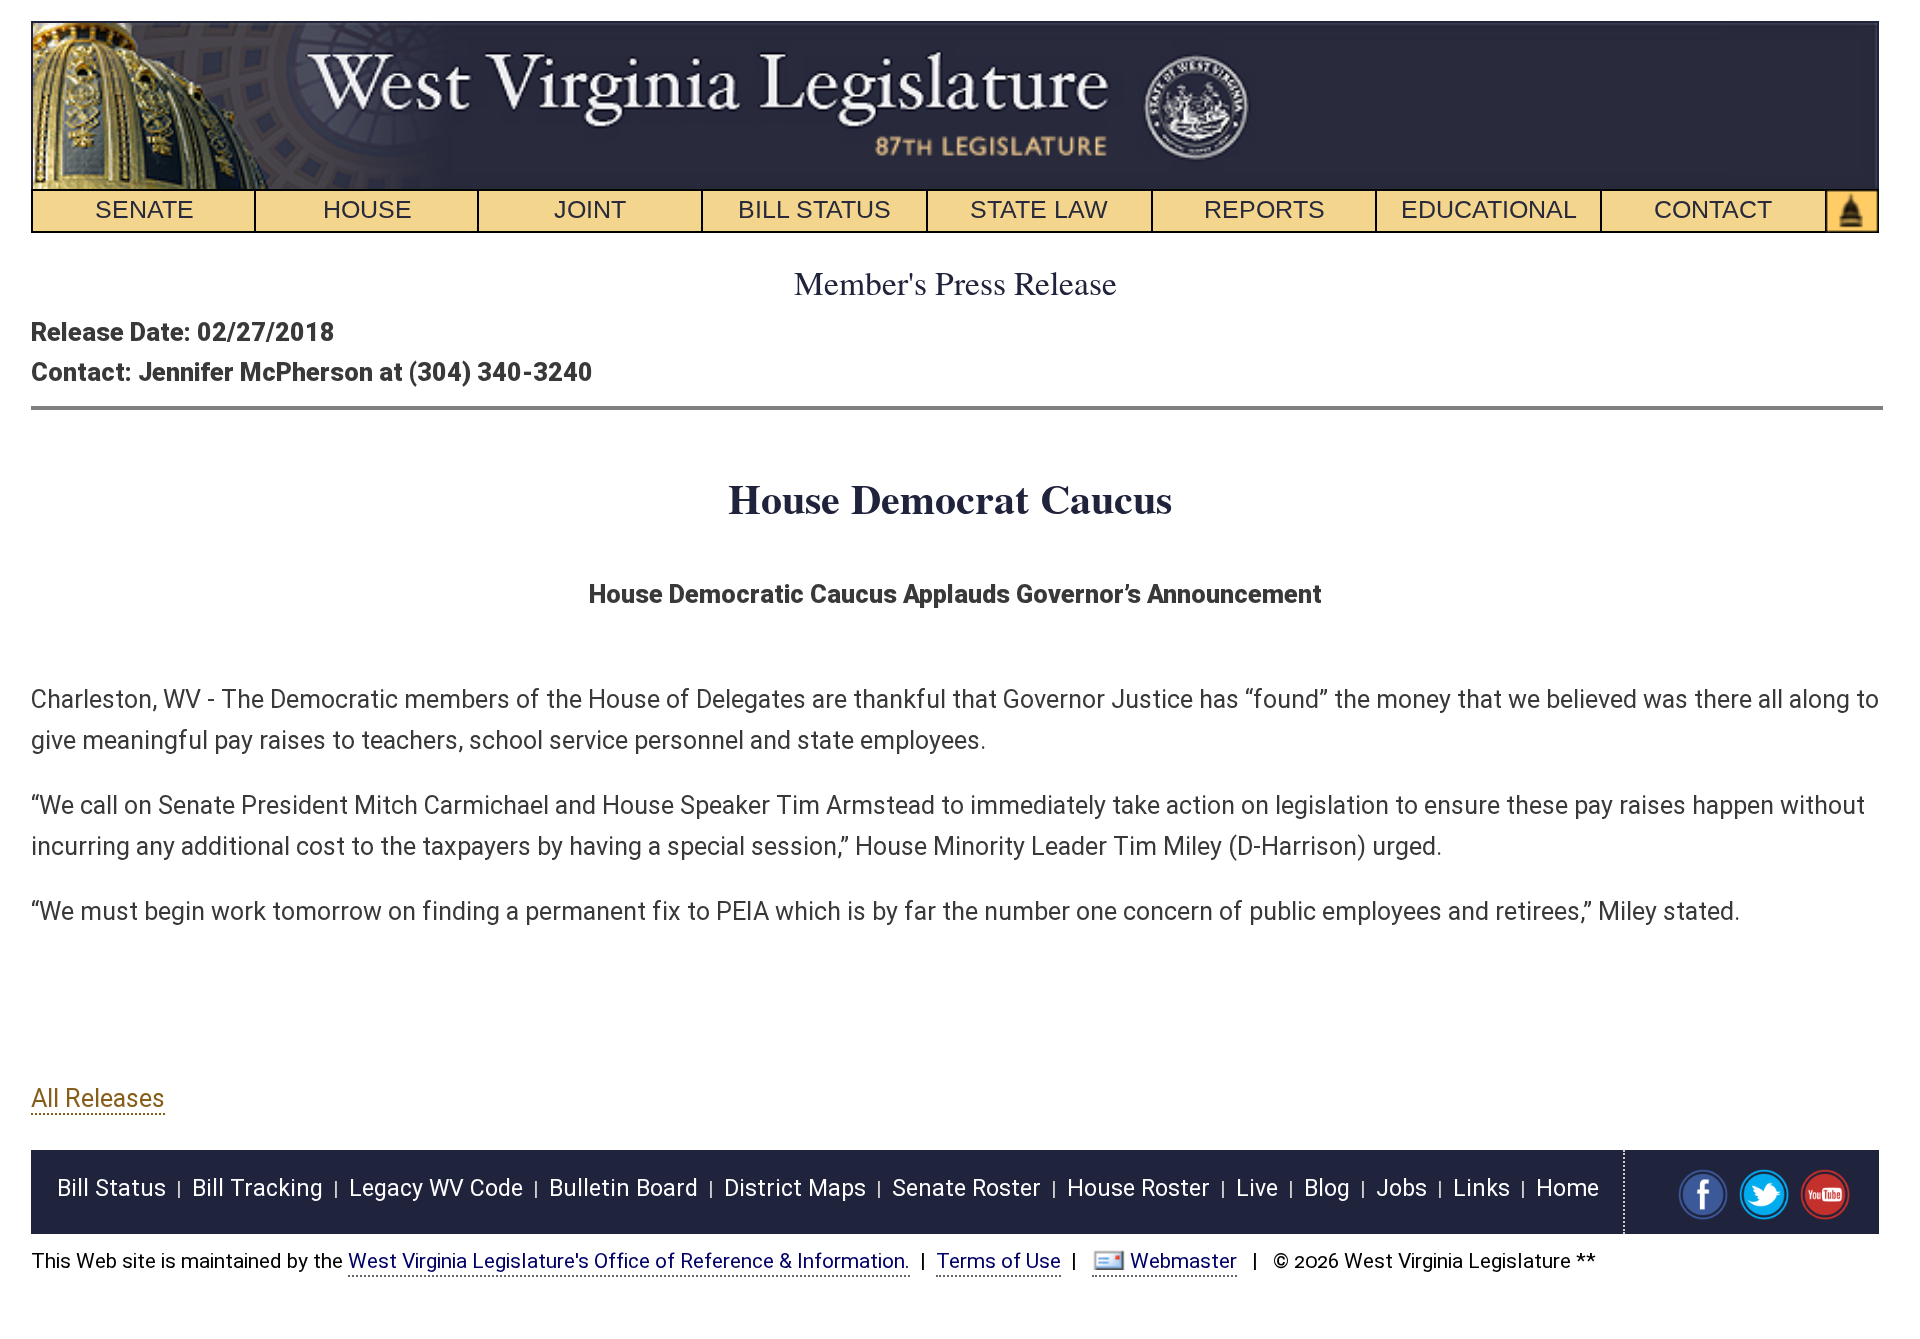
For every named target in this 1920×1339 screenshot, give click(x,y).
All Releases (98, 1098)
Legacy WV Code (436, 1188)
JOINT (590, 209)
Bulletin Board (623, 1188)
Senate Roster (966, 1188)
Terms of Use (998, 1261)
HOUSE (367, 209)
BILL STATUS (814, 209)
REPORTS (1264, 209)
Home (1567, 1188)
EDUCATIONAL (1489, 209)
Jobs (1401, 1188)
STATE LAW (1039, 209)
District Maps (795, 1188)
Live (1257, 1188)
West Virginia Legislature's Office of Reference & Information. (629, 1261)
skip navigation (1215, 32)
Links (1481, 1188)
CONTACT (1713, 209)
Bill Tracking (257, 1188)
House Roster (1138, 1188)
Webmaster (1183, 1261)
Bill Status (111, 1188)
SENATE (144, 209)
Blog (1327, 1188)
